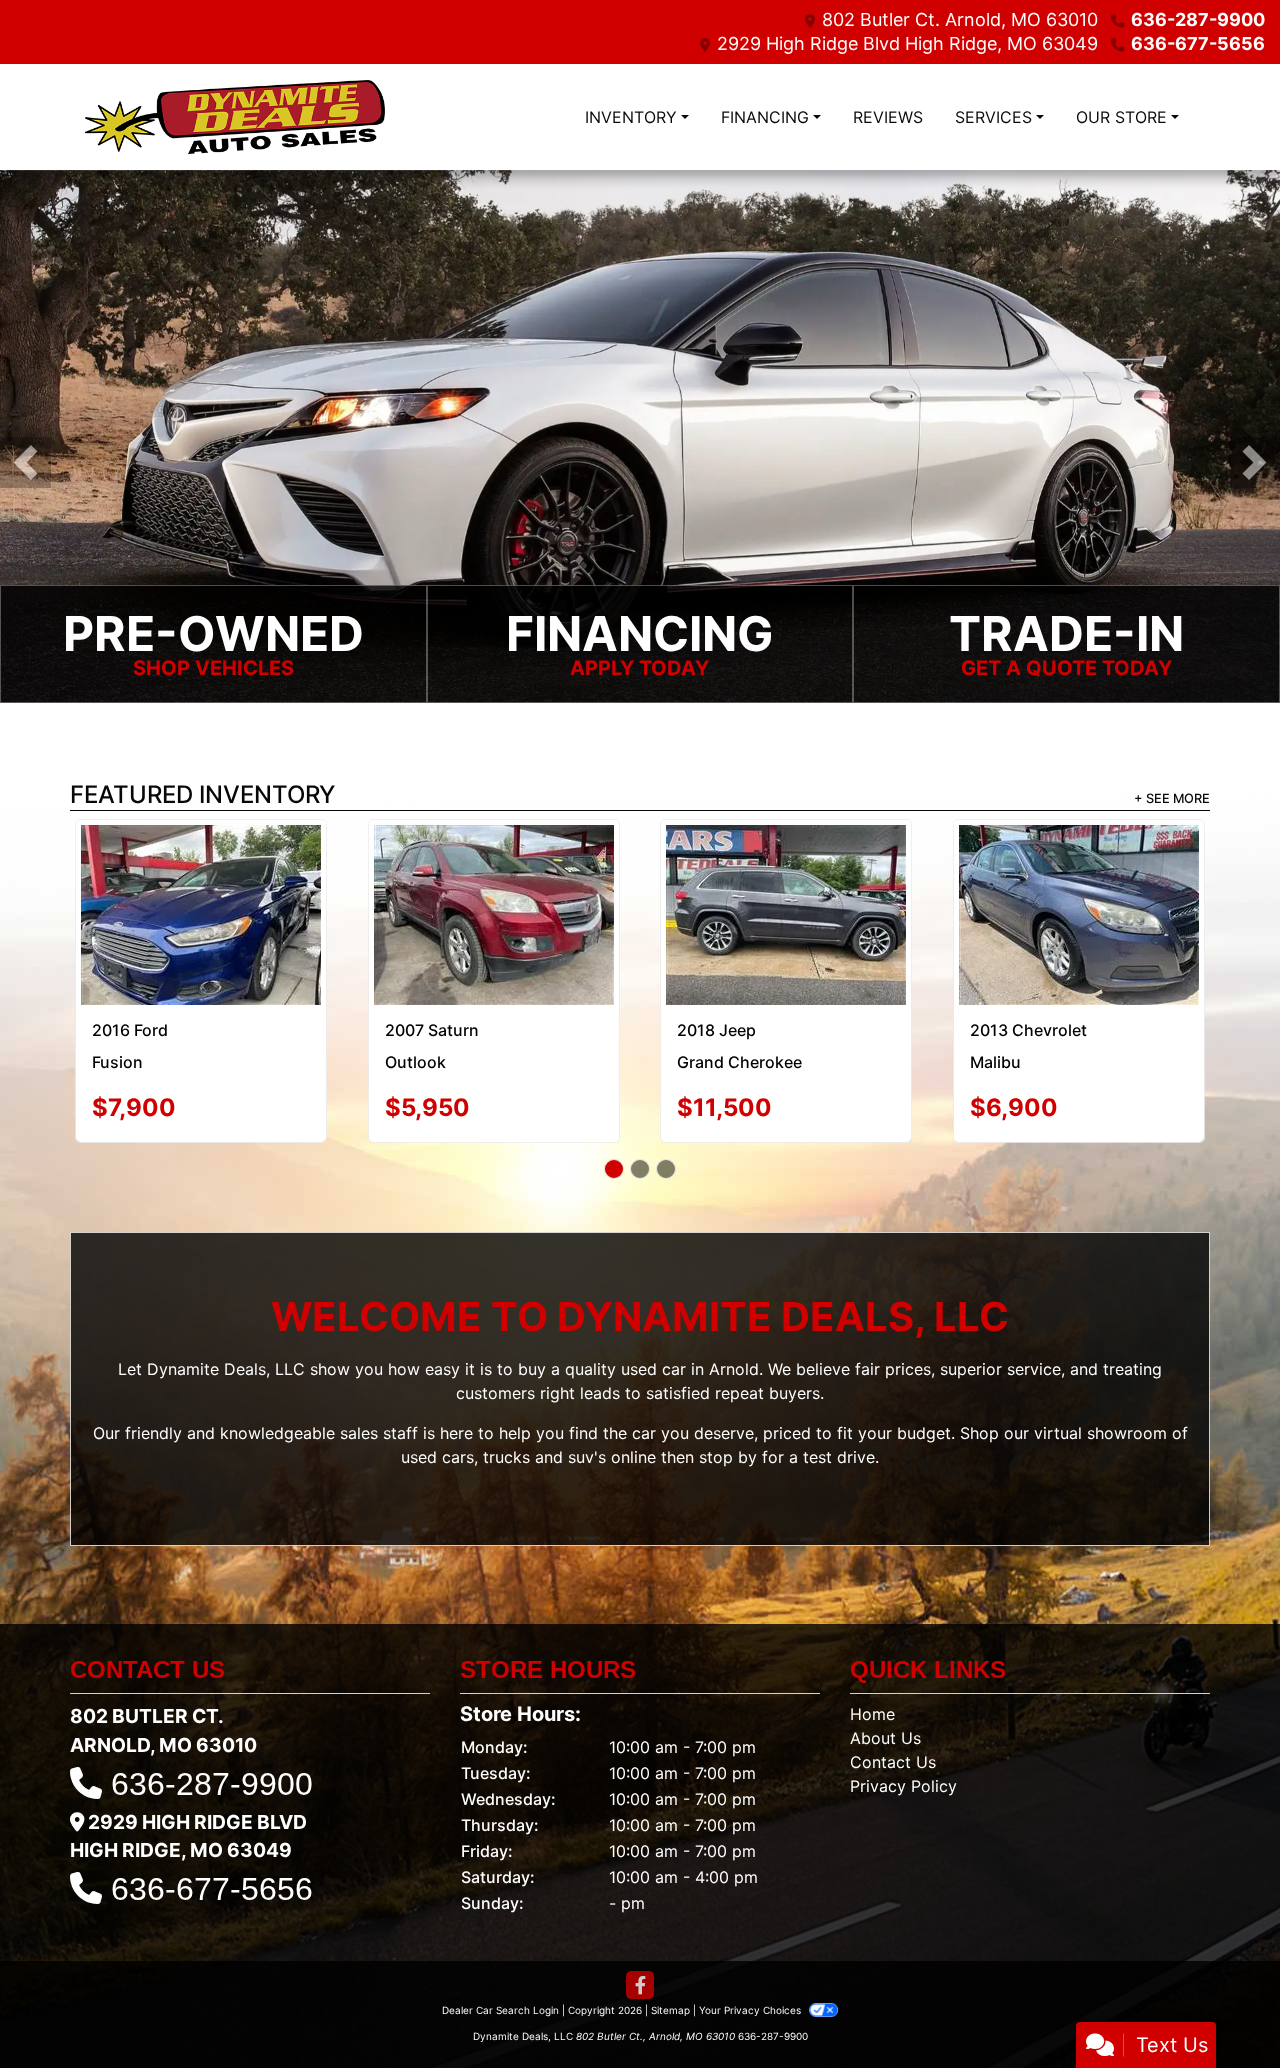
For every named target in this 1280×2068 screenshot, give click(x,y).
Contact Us (893, 1672)
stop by (728, 1367)
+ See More (1172, 798)
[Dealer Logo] (235, 117)
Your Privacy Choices (751, 1920)
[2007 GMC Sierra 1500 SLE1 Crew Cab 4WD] (493, 866)
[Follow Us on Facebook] (640, 1895)
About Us (885, 1648)
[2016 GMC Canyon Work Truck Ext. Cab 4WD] (201, 870)
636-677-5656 (1198, 43)
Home (872, 1624)
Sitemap (670, 1920)
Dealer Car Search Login (500, 1920)
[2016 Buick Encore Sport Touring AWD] (786, 866)
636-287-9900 (1198, 19)
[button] (25, 462)
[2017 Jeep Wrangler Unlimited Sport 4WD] (1078, 869)
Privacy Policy (903, 1696)
